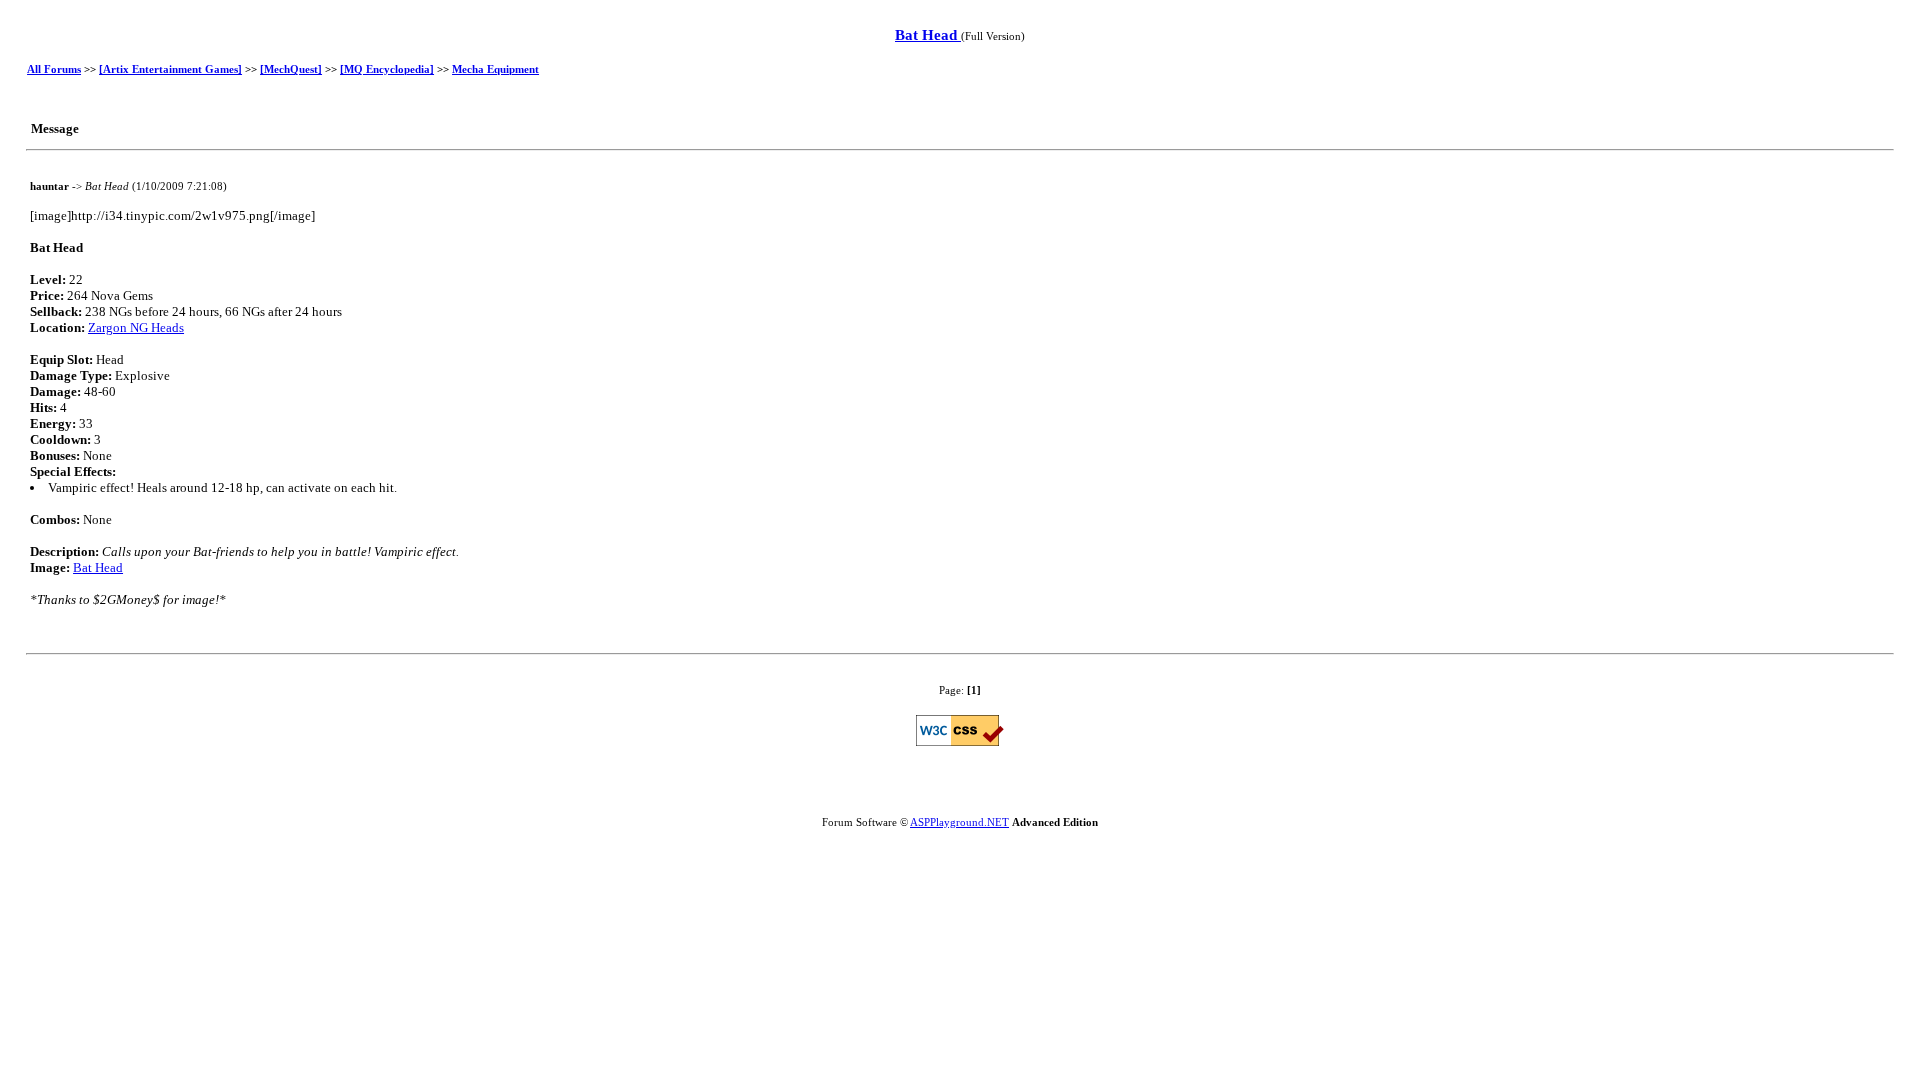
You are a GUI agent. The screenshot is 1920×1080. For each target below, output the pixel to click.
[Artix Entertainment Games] (170, 69)
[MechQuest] (291, 69)
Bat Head (928, 35)
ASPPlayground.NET (959, 822)
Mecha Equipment (495, 69)
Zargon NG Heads (136, 327)
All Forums (54, 69)
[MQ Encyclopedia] (387, 69)
